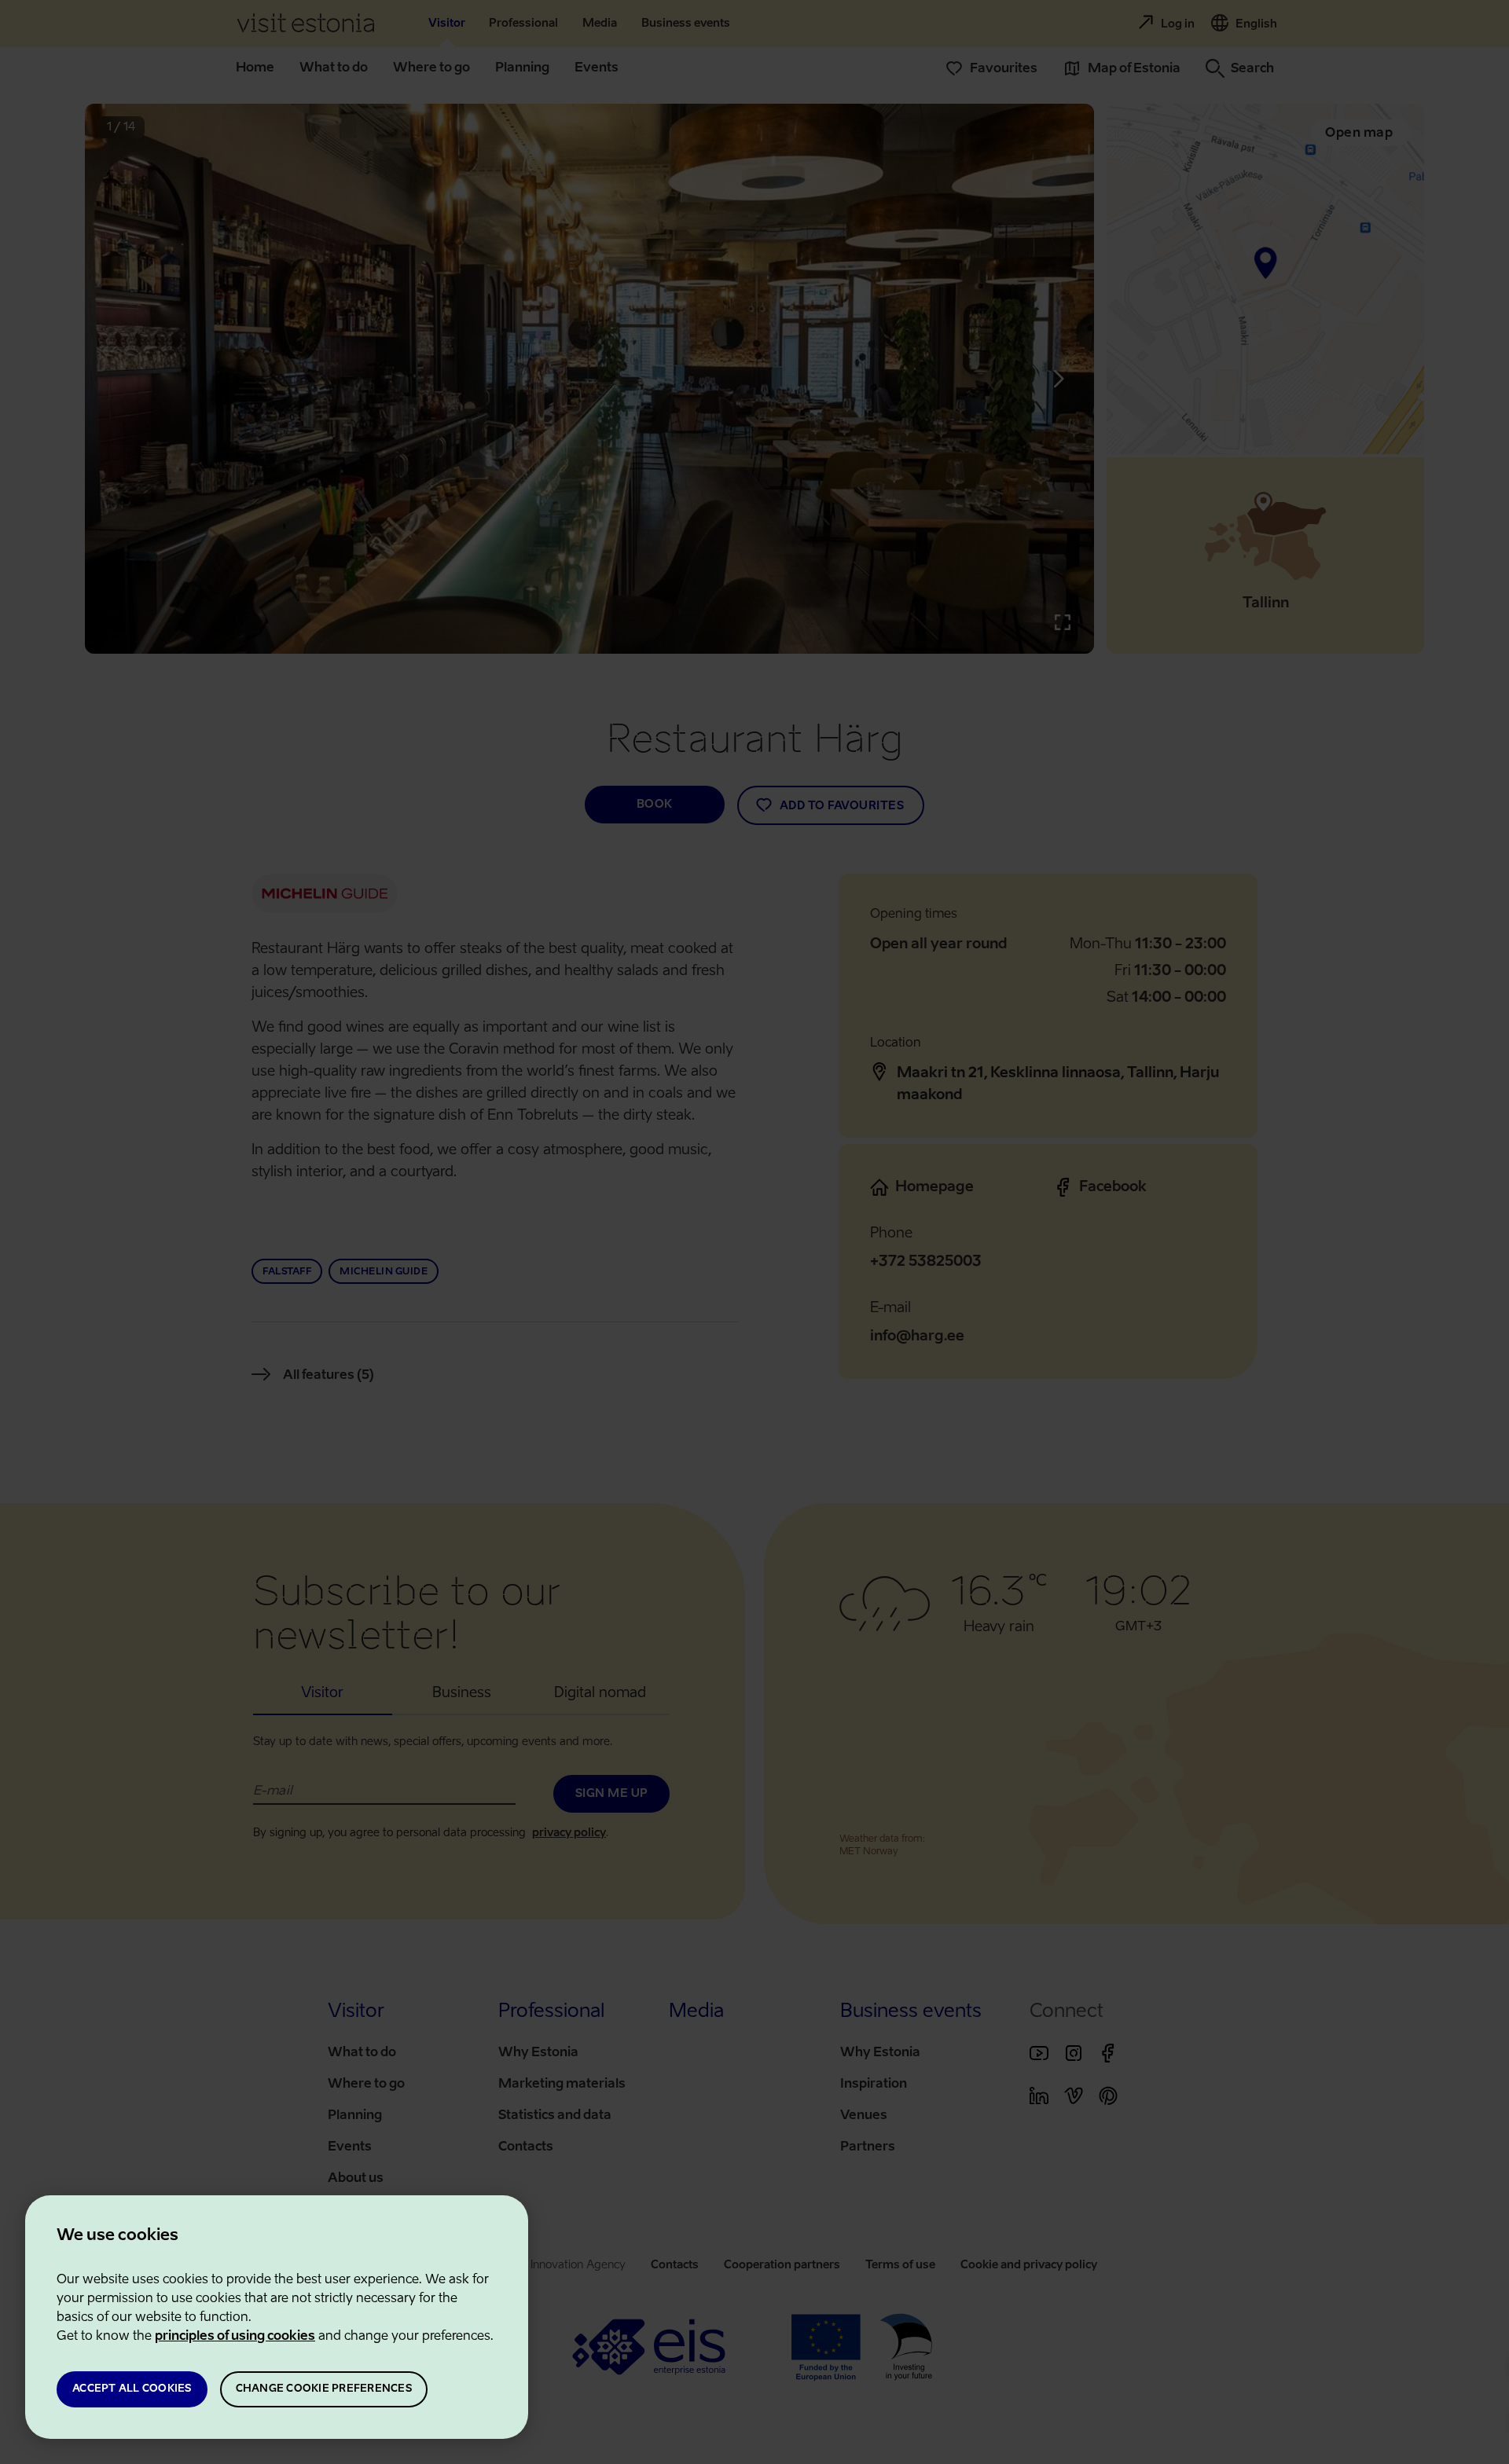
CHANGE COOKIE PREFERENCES (324, 2389)
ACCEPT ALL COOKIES (132, 2389)
